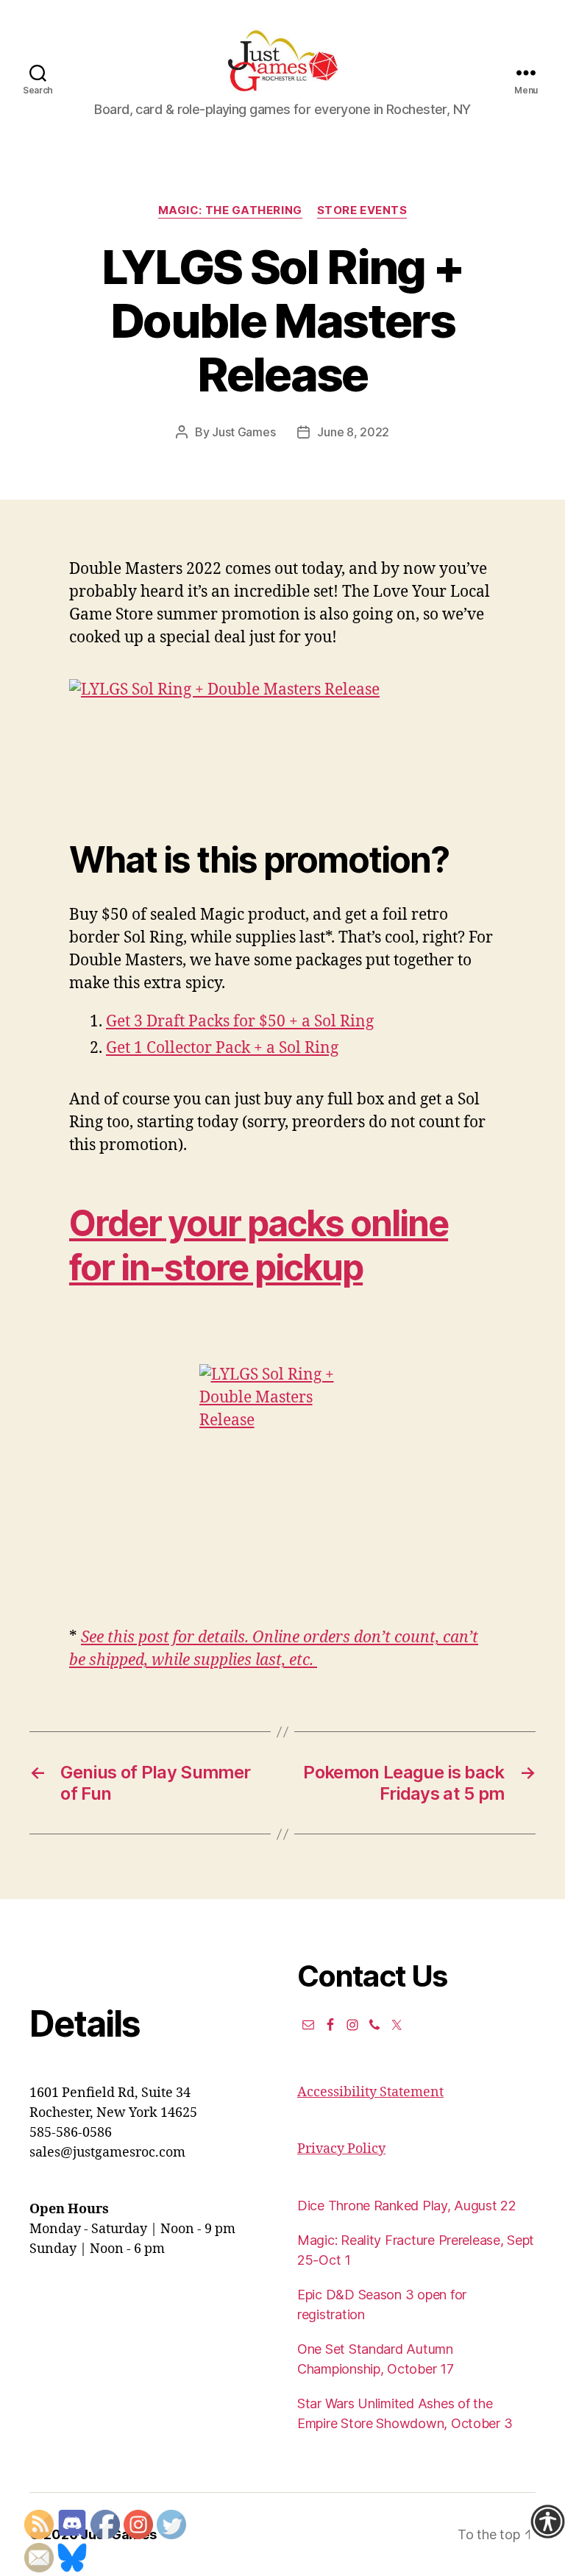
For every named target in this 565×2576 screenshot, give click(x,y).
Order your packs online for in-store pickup (259, 1245)
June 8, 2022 (353, 432)
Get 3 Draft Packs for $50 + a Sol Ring (240, 1022)
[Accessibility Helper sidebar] (547, 2522)
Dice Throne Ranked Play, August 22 (407, 2206)
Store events (362, 210)
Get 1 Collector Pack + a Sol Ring (222, 1048)
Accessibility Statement (370, 2092)
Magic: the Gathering (230, 210)
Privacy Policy (341, 2149)
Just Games (244, 432)
